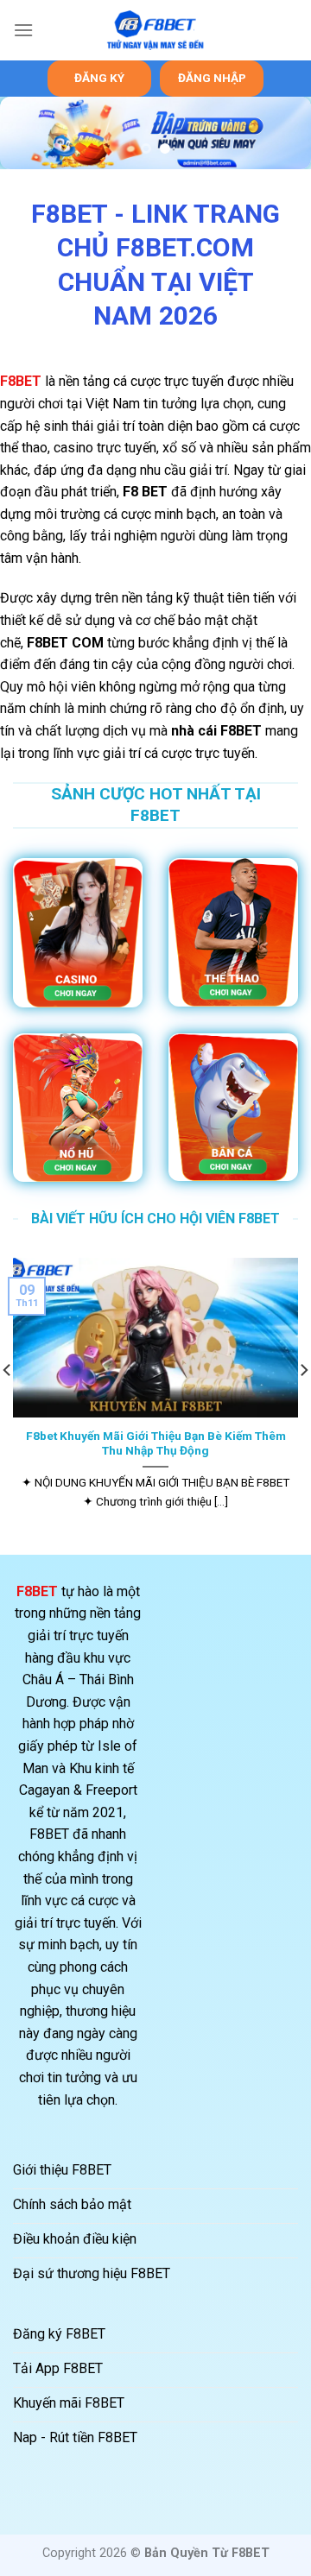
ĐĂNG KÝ (99, 78)
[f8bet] (155, 31)
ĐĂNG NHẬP (212, 78)
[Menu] (23, 30)
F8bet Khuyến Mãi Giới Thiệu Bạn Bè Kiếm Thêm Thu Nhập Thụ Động (156, 1443)
